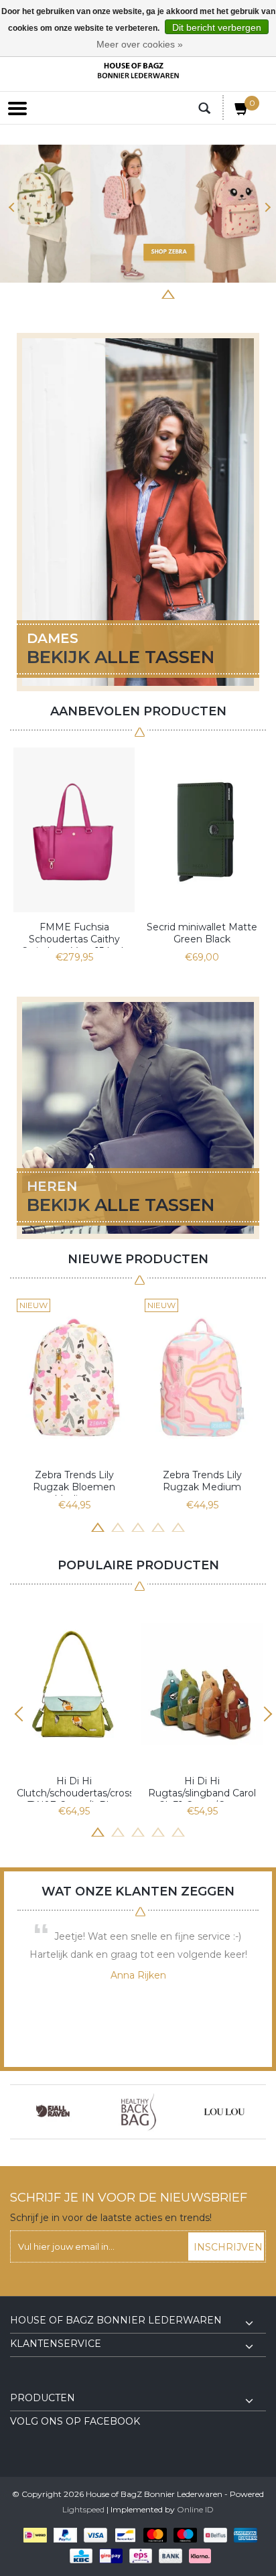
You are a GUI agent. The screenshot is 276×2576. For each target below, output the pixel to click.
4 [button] (128, 293)
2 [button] (88, 293)
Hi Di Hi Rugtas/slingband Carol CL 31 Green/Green (202, 1788)
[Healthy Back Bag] (139, 2112)
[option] (138, 214)
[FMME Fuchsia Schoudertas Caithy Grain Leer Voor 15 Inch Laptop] (74, 830)
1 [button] (68, 293)
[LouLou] (224, 2112)
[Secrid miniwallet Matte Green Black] (202, 830)
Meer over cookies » (140, 44)
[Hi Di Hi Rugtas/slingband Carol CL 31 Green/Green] (202, 1684)
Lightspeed (83, 2509)
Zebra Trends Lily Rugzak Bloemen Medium (74, 1482)
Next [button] (264, 207)
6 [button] (168, 293)
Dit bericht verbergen (217, 27)
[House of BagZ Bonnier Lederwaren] (138, 71)
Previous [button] (12, 207)
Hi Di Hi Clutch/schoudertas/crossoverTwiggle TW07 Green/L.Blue (74, 1788)
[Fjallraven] (53, 2112)
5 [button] (148, 293)
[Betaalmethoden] (32, 2535)
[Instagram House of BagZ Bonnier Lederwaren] (45, 2382)
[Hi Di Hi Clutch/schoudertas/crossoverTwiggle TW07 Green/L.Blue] (74, 1684)
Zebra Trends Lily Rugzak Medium (202, 1481)
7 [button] (188, 293)
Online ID (195, 2509)
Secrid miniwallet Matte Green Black (202, 933)
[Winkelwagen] (242, 111)
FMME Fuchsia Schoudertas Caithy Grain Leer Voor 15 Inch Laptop (74, 934)
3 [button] (108, 293)
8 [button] (208, 293)
